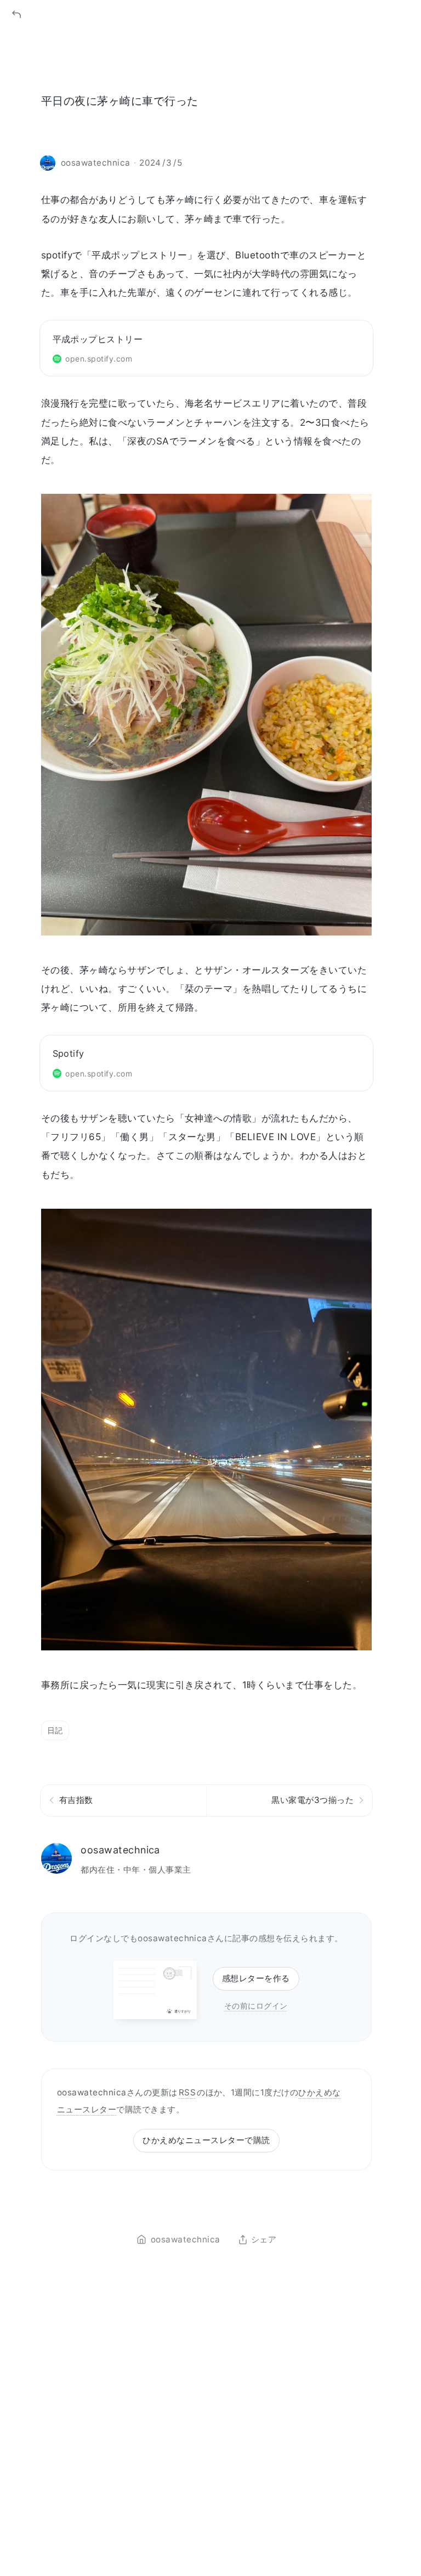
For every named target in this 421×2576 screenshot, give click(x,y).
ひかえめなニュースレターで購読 (206, 2140)
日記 (55, 1730)
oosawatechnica (120, 1850)
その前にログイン (256, 2006)
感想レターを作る (256, 1978)
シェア (264, 2240)
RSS (187, 2092)
